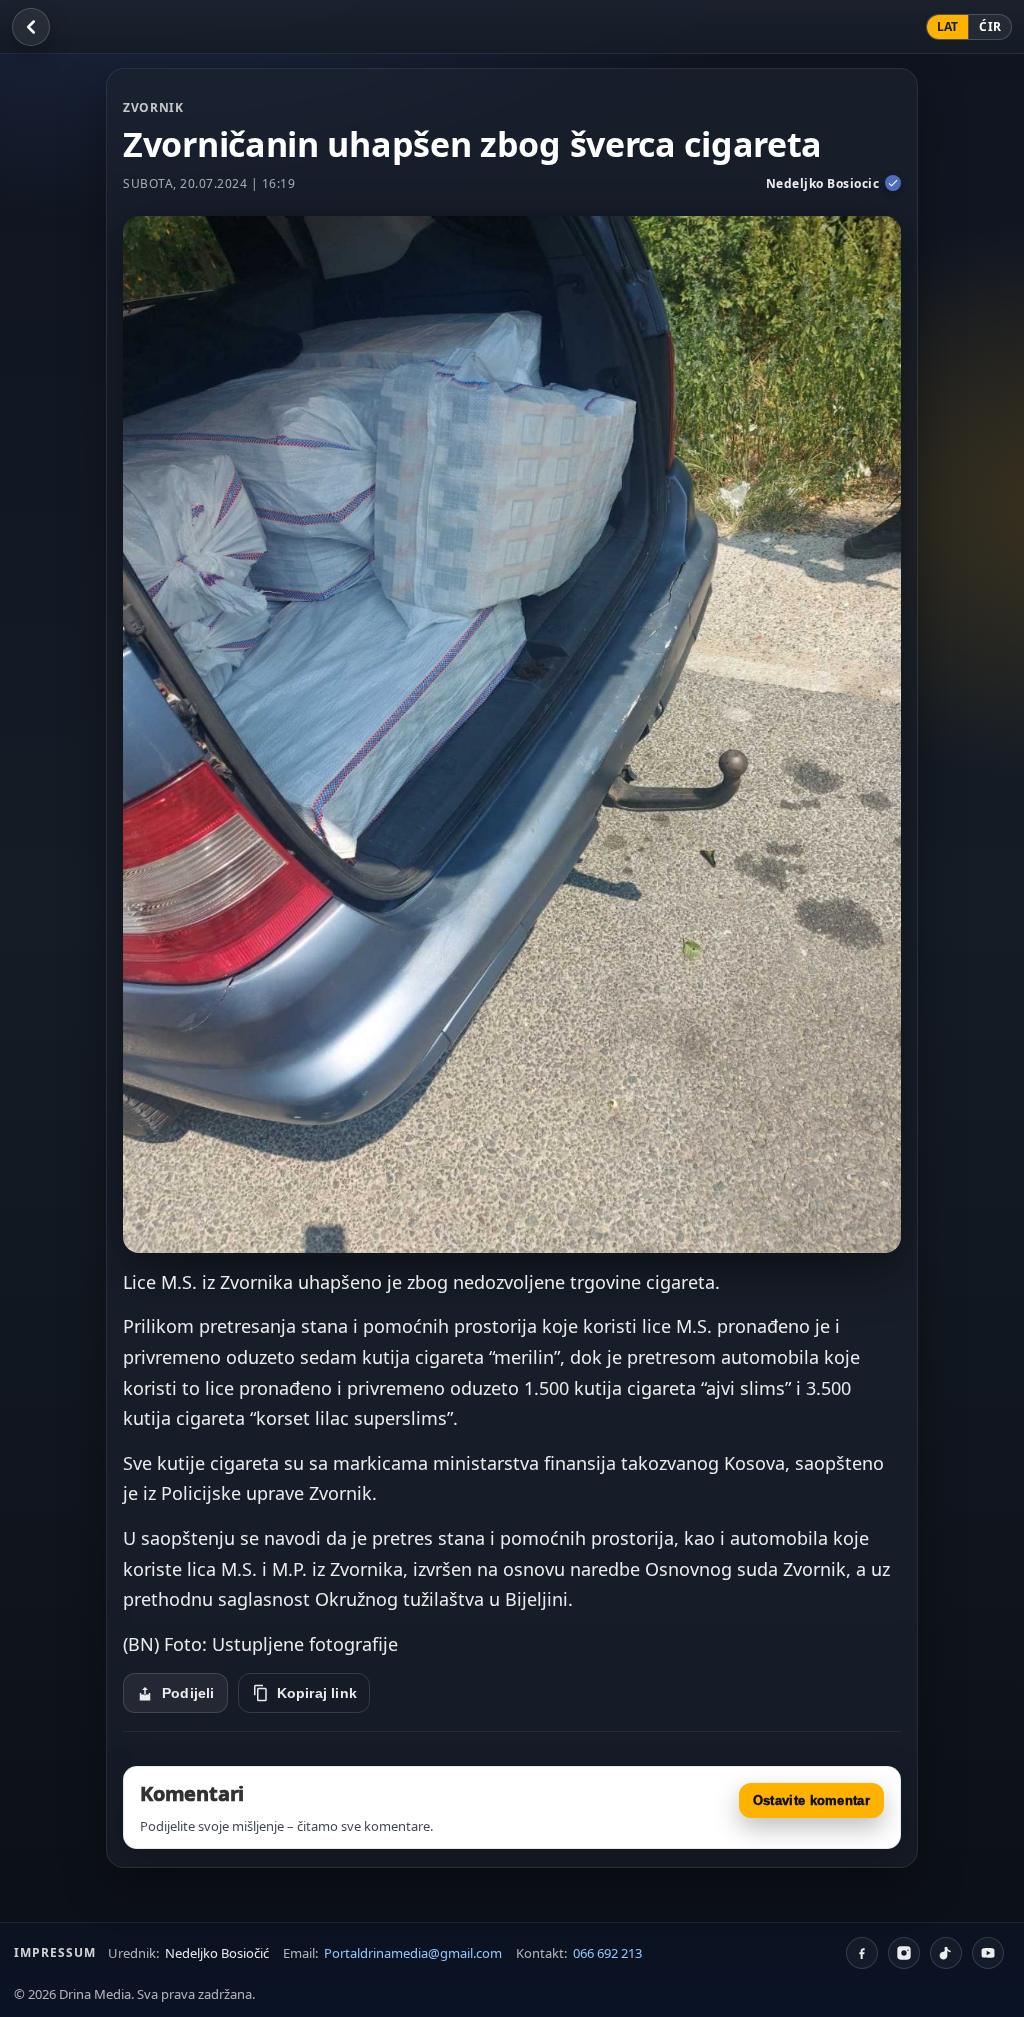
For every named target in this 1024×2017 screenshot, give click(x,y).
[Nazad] (31, 27)
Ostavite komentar (811, 1800)
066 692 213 (607, 1953)
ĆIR (990, 26)
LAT (948, 26)
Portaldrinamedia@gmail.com (413, 1953)
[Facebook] (862, 1953)
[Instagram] (904, 1953)
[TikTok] (946, 1953)
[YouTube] (988, 1953)
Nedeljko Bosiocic (823, 183)
